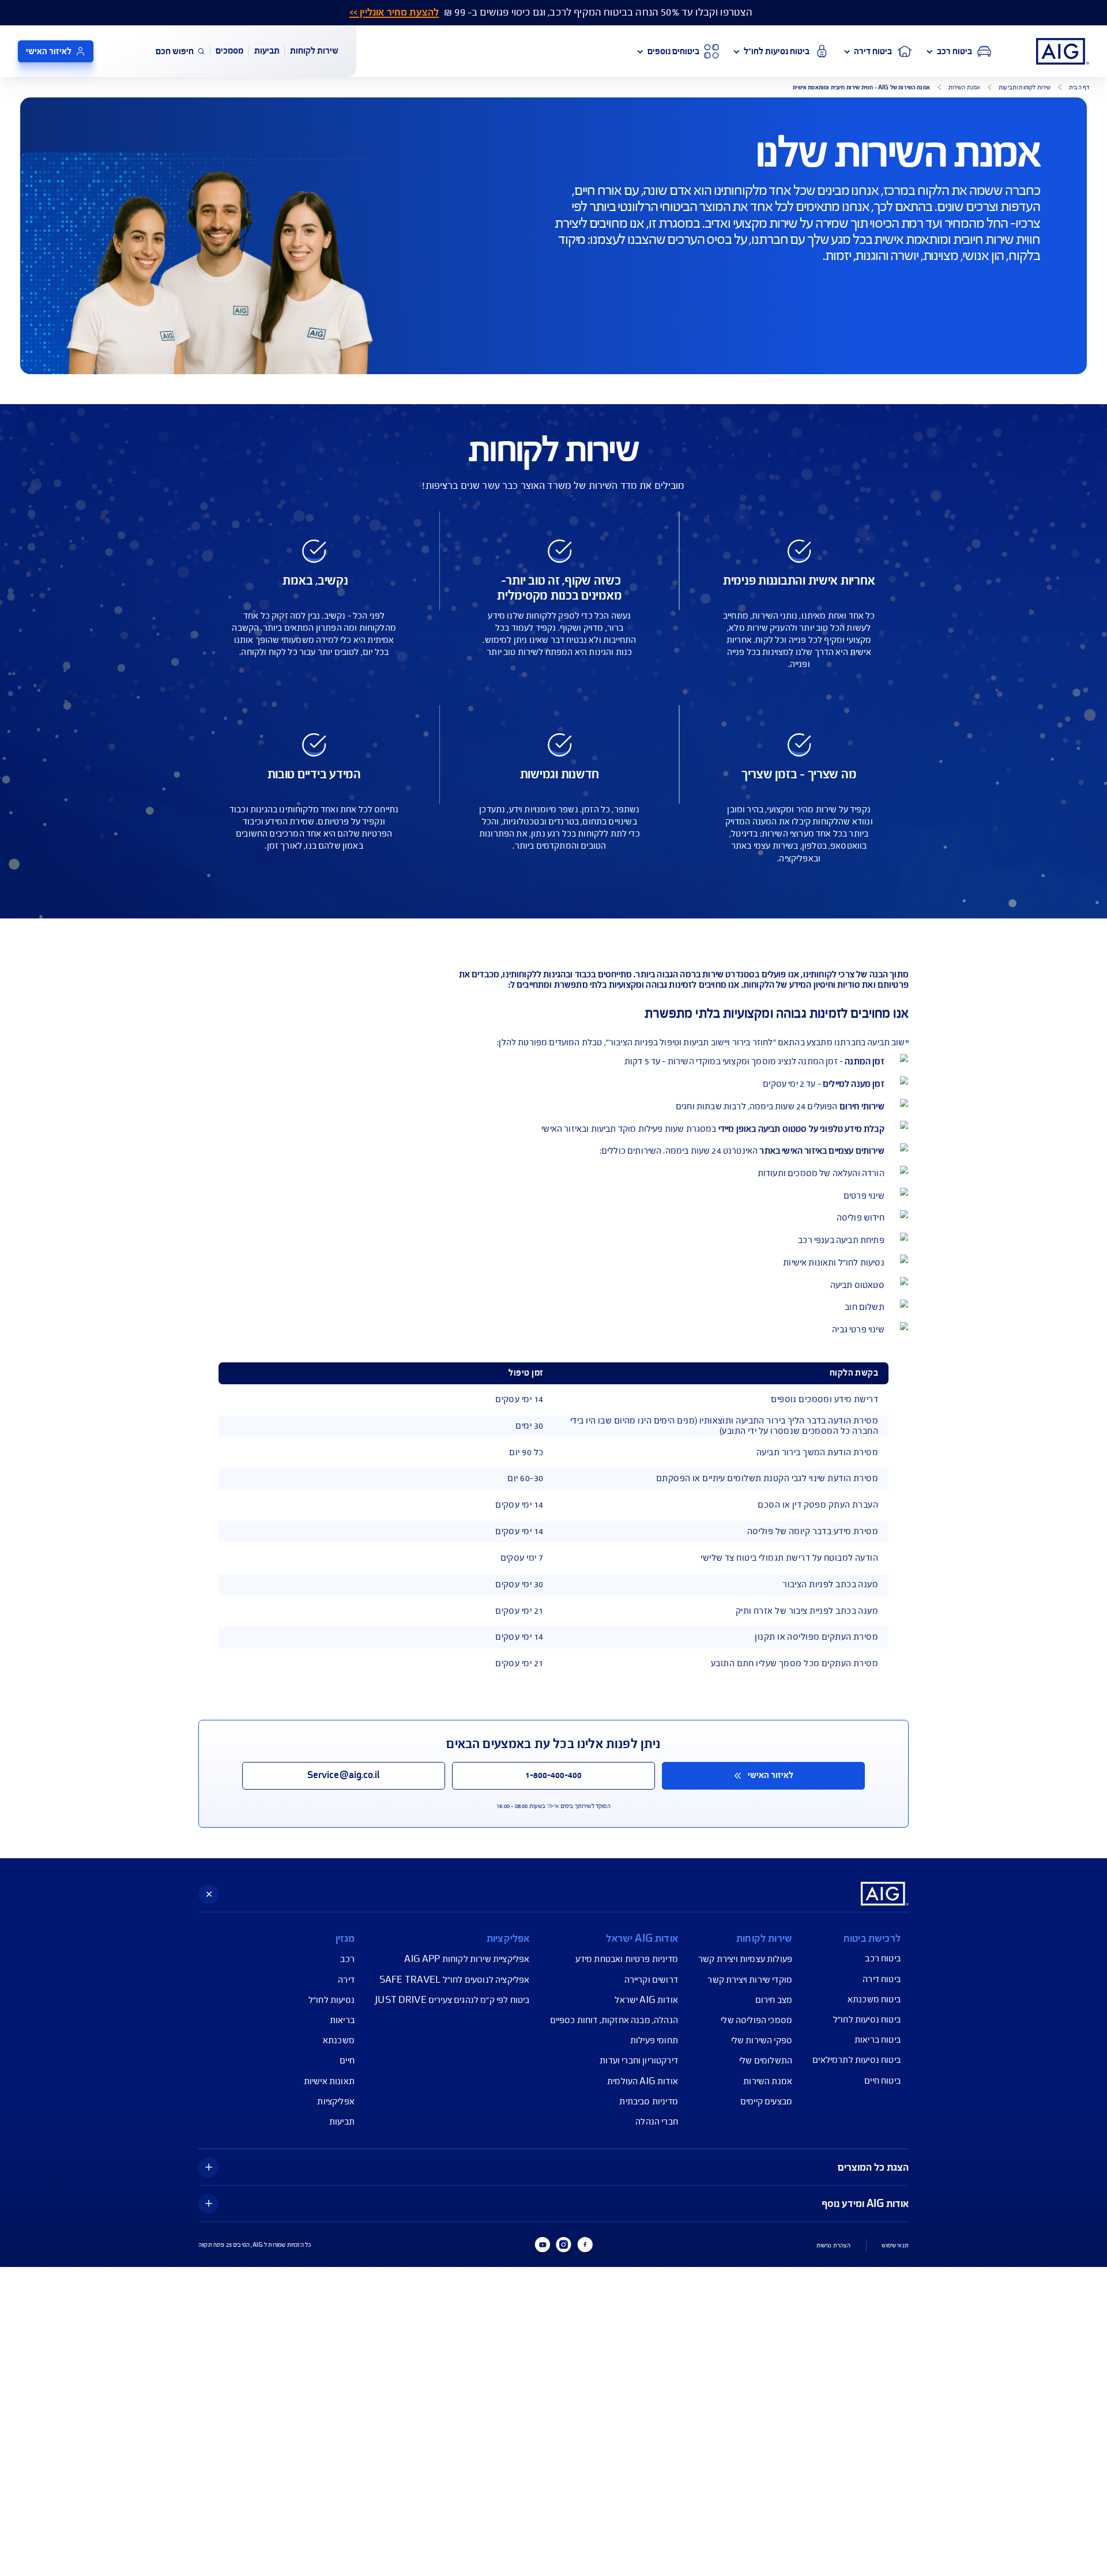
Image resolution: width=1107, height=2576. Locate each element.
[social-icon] (585, 2244)
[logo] (1063, 51)
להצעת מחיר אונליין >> (394, 12)
